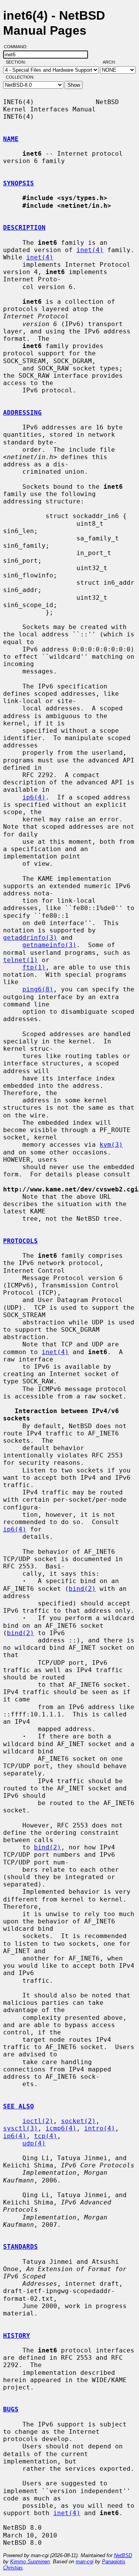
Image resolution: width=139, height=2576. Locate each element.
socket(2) (78, 2121)
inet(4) (90, 250)
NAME (11, 139)
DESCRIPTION (24, 228)
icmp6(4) (61, 2128)
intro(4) (100, 2128)
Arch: (113, 62)
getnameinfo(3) (49, 945)
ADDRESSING (22, 413)
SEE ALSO (19, 2106)
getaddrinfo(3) (30, 938)
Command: (18, 47)
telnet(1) (20, 960)
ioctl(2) (38, 2121)
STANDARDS (20, 2247)
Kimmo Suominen (30, 2562)
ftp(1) (34, 967)
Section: (18, 62)
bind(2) (82, 1589)
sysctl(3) (20, 2128)
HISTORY (17, 2336)
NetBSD (123, 2555)
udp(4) (34, 2143)
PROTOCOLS (20, 1241)
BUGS (11, 2409)
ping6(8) (38, 989)
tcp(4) (46, 2136)
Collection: (20, 77)
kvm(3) (111, 1145)
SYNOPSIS (19, 183)
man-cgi (85, 2562)
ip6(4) (34, 797)
